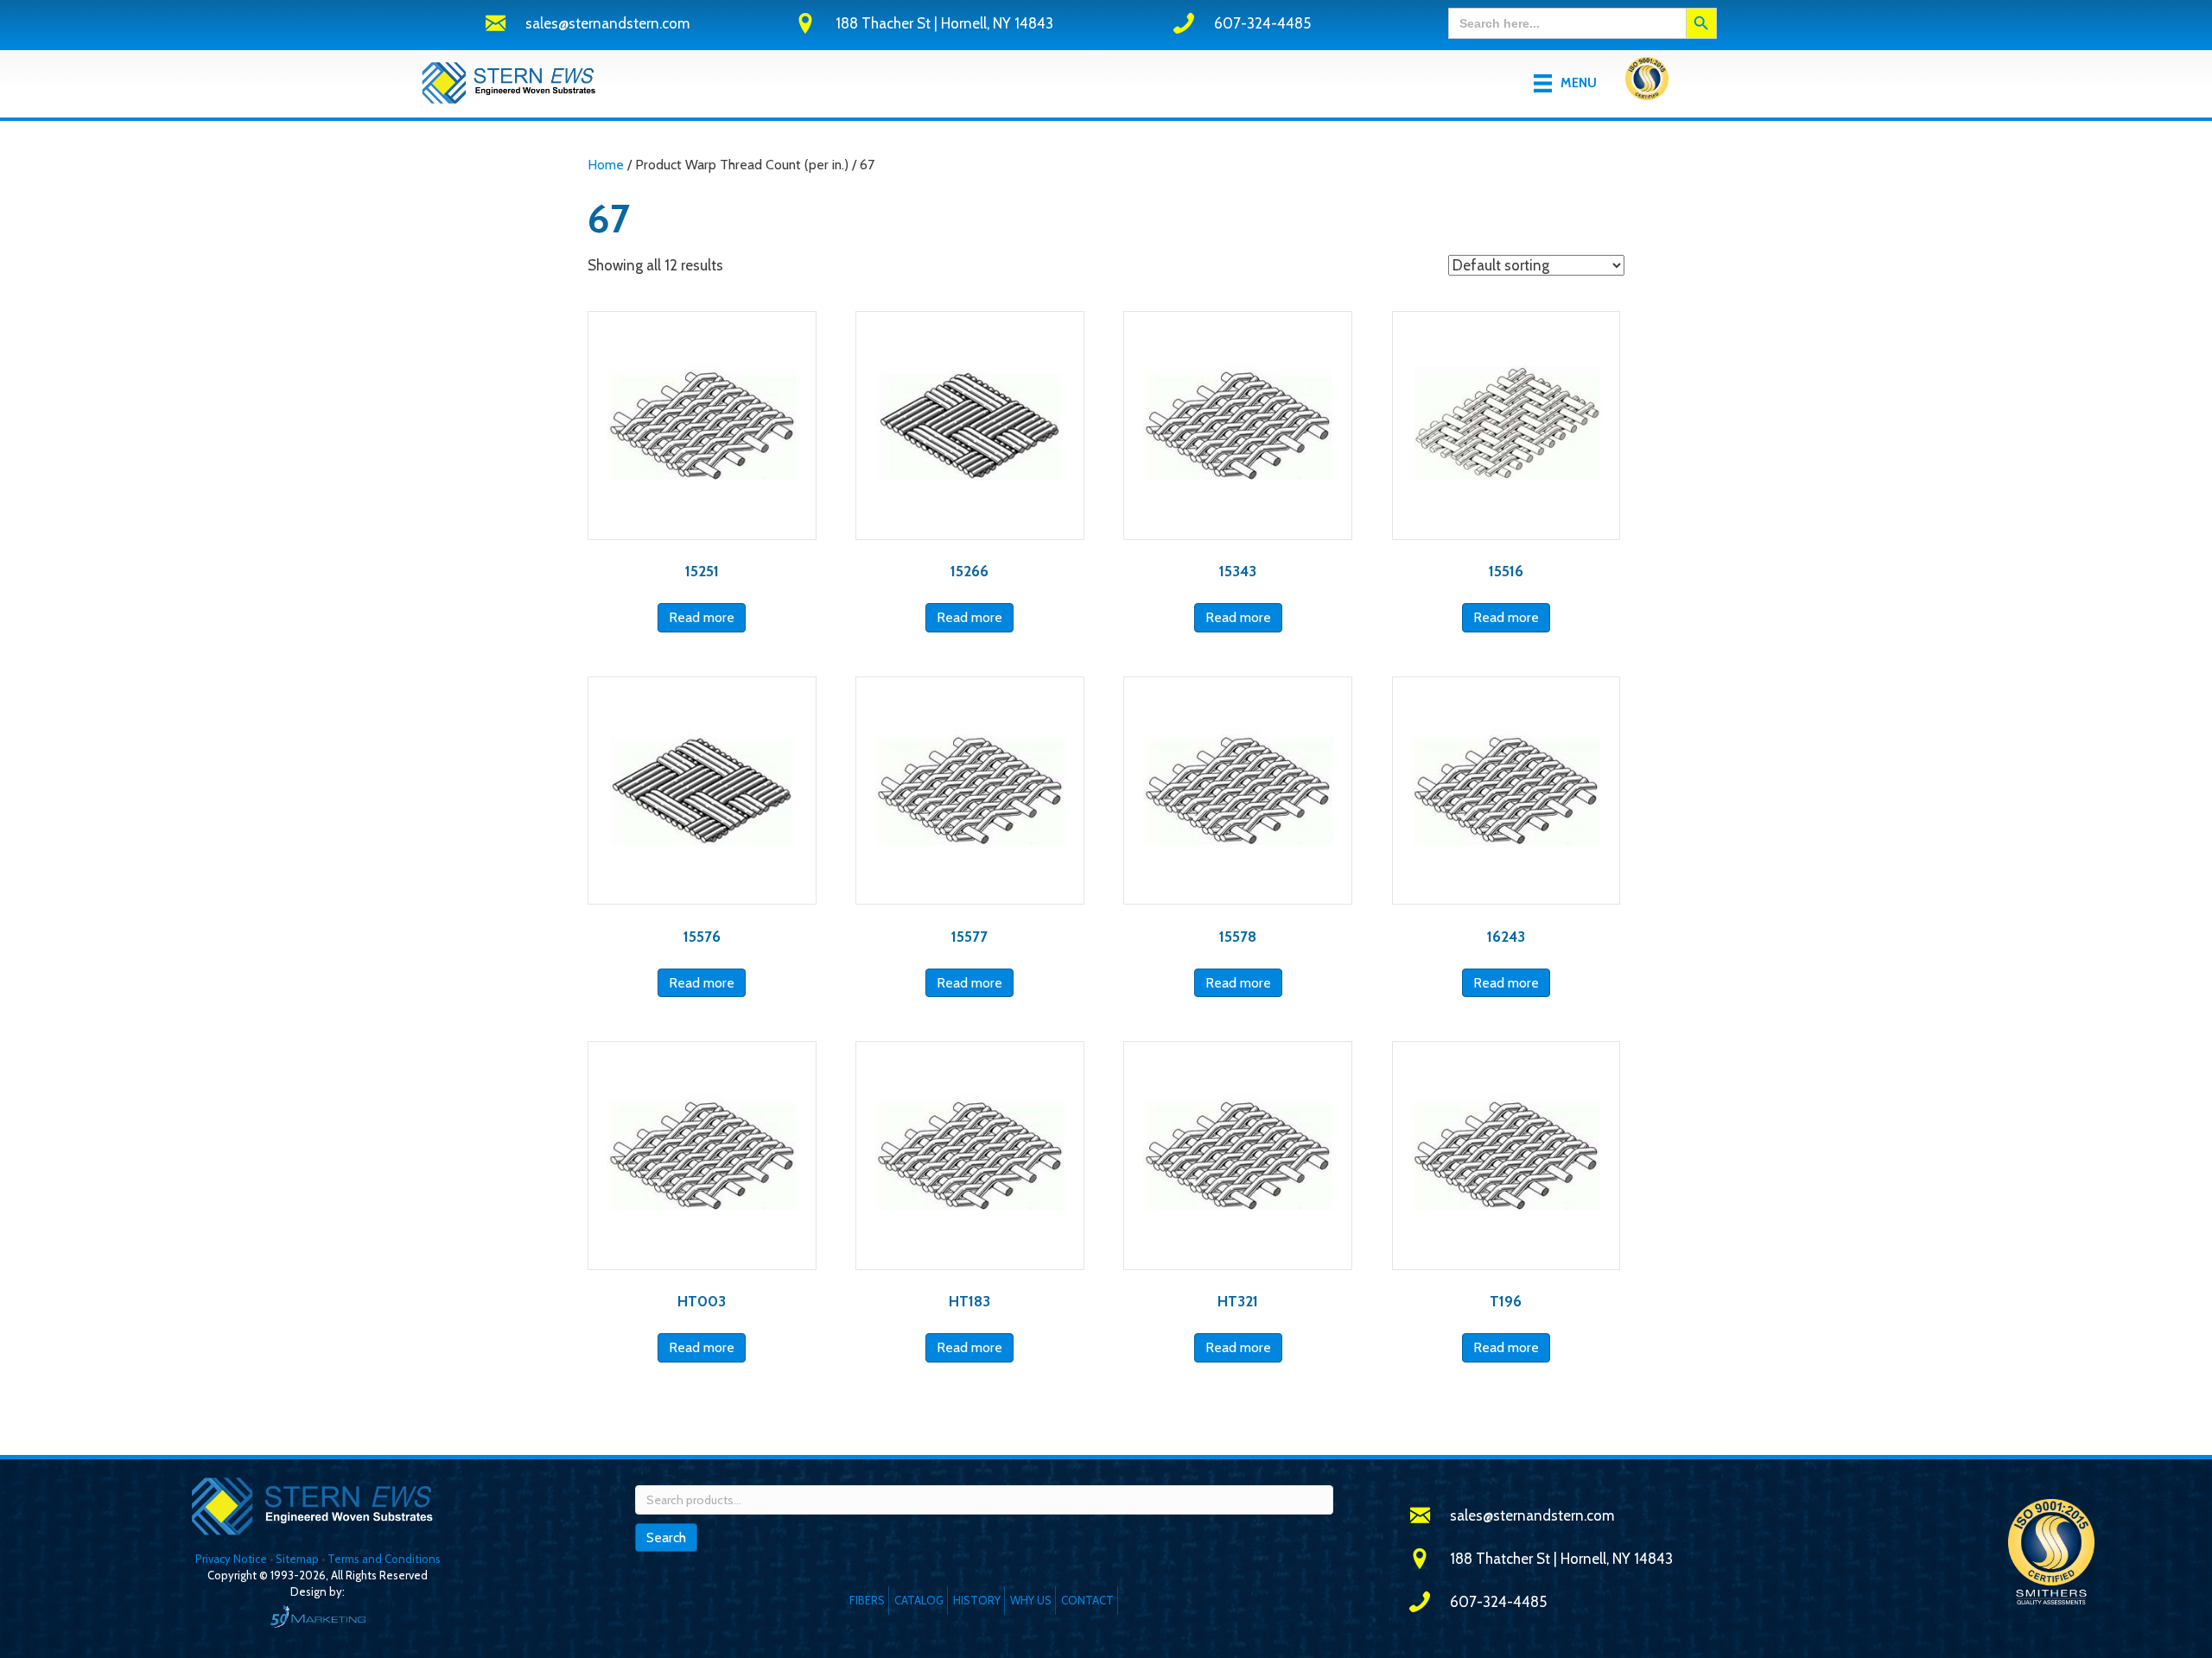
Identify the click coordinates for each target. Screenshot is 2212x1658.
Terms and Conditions (384, 1559)
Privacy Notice (232, 1559)
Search (666, 1537)
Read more (702, 617)
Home (606, 165)
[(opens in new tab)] (1647, 82)
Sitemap (297, 1559)
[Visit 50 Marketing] (318, 1616)
